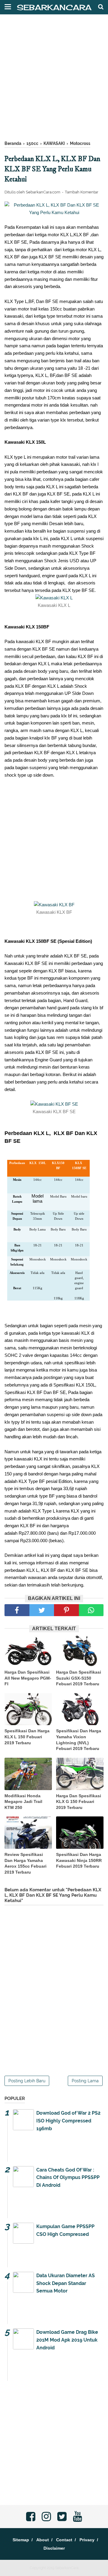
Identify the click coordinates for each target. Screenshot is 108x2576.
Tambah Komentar (82, 192)
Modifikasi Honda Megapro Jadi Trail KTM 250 (23, 1802)
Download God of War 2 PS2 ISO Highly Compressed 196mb (68, 2121)
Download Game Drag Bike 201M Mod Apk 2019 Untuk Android (67, 2340)
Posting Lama (85, 2081)
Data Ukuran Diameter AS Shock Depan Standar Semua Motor (66, 2283)
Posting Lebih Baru (27, 2081)
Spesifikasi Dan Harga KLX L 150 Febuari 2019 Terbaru (27, 1737)
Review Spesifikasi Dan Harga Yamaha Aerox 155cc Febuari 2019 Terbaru (25, 1863)
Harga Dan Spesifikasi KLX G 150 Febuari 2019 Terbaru (79, 1802)
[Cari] (101, 7)
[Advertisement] (54, 81)
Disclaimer (54, 2548)
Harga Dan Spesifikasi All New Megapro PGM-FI (28, 1678)
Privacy (87, 2540)
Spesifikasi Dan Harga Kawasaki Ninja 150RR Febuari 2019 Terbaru (79, 1860)
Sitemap (21, 2540)
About (43, 2540)
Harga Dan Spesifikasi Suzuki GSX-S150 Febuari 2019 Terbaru (79, 1678)
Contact (64, 2540)
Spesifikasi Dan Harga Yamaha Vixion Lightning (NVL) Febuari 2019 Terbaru (79, 1740)
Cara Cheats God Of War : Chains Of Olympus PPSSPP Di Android (68, 2178)
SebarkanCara (54, 7)
